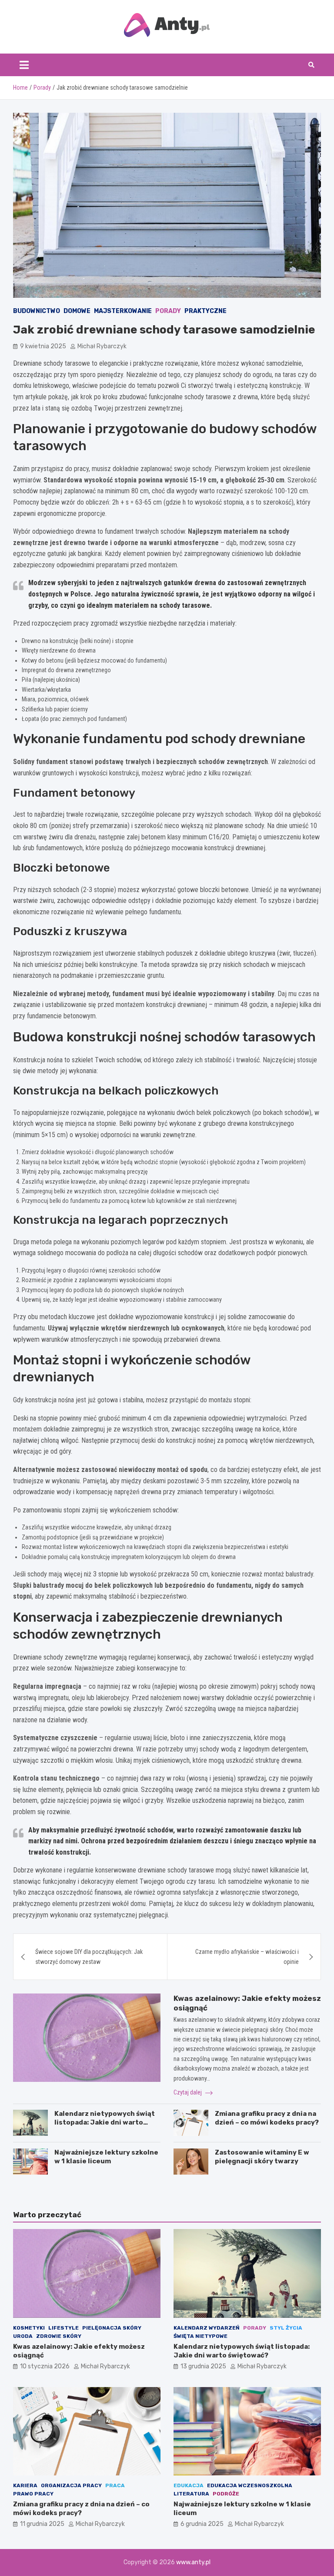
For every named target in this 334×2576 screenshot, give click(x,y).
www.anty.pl (193, 2562)
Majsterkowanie (123, 311)
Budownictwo (37, 311)
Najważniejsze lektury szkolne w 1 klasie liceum (106, 2157)
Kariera (25, 2485)
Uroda (23, 2336)
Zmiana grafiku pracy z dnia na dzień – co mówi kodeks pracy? (267, 2118)
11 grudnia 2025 (42, 2524)
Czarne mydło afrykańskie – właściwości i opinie (247, 1956)
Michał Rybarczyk (102, 346)
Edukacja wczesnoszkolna (250, 2485)
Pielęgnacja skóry (112, 2328)
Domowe (77, 311)
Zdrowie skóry (59, 2336)
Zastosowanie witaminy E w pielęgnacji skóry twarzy (262, 2157)
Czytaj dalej (188, 2092)
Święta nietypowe (200, 2336)
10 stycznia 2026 (45, 2366)
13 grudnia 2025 (203, 2366)
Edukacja (189, 2485)
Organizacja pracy (71, 2485)
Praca (115, 2485)
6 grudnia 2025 (202, 2524)
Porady (168, 311)
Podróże (226, 2494)
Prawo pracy (33, 2494)
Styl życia (286, 2328)
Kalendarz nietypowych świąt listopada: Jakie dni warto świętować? (105, 2122)
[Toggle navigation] (24, 65)
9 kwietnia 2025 (43, 346)
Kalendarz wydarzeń (207, 2328)
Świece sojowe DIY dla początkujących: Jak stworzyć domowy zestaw (89, 1956)
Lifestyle (63, 2328)
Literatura (191, 2494)
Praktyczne (205, 311)
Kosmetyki (29, 2328)
